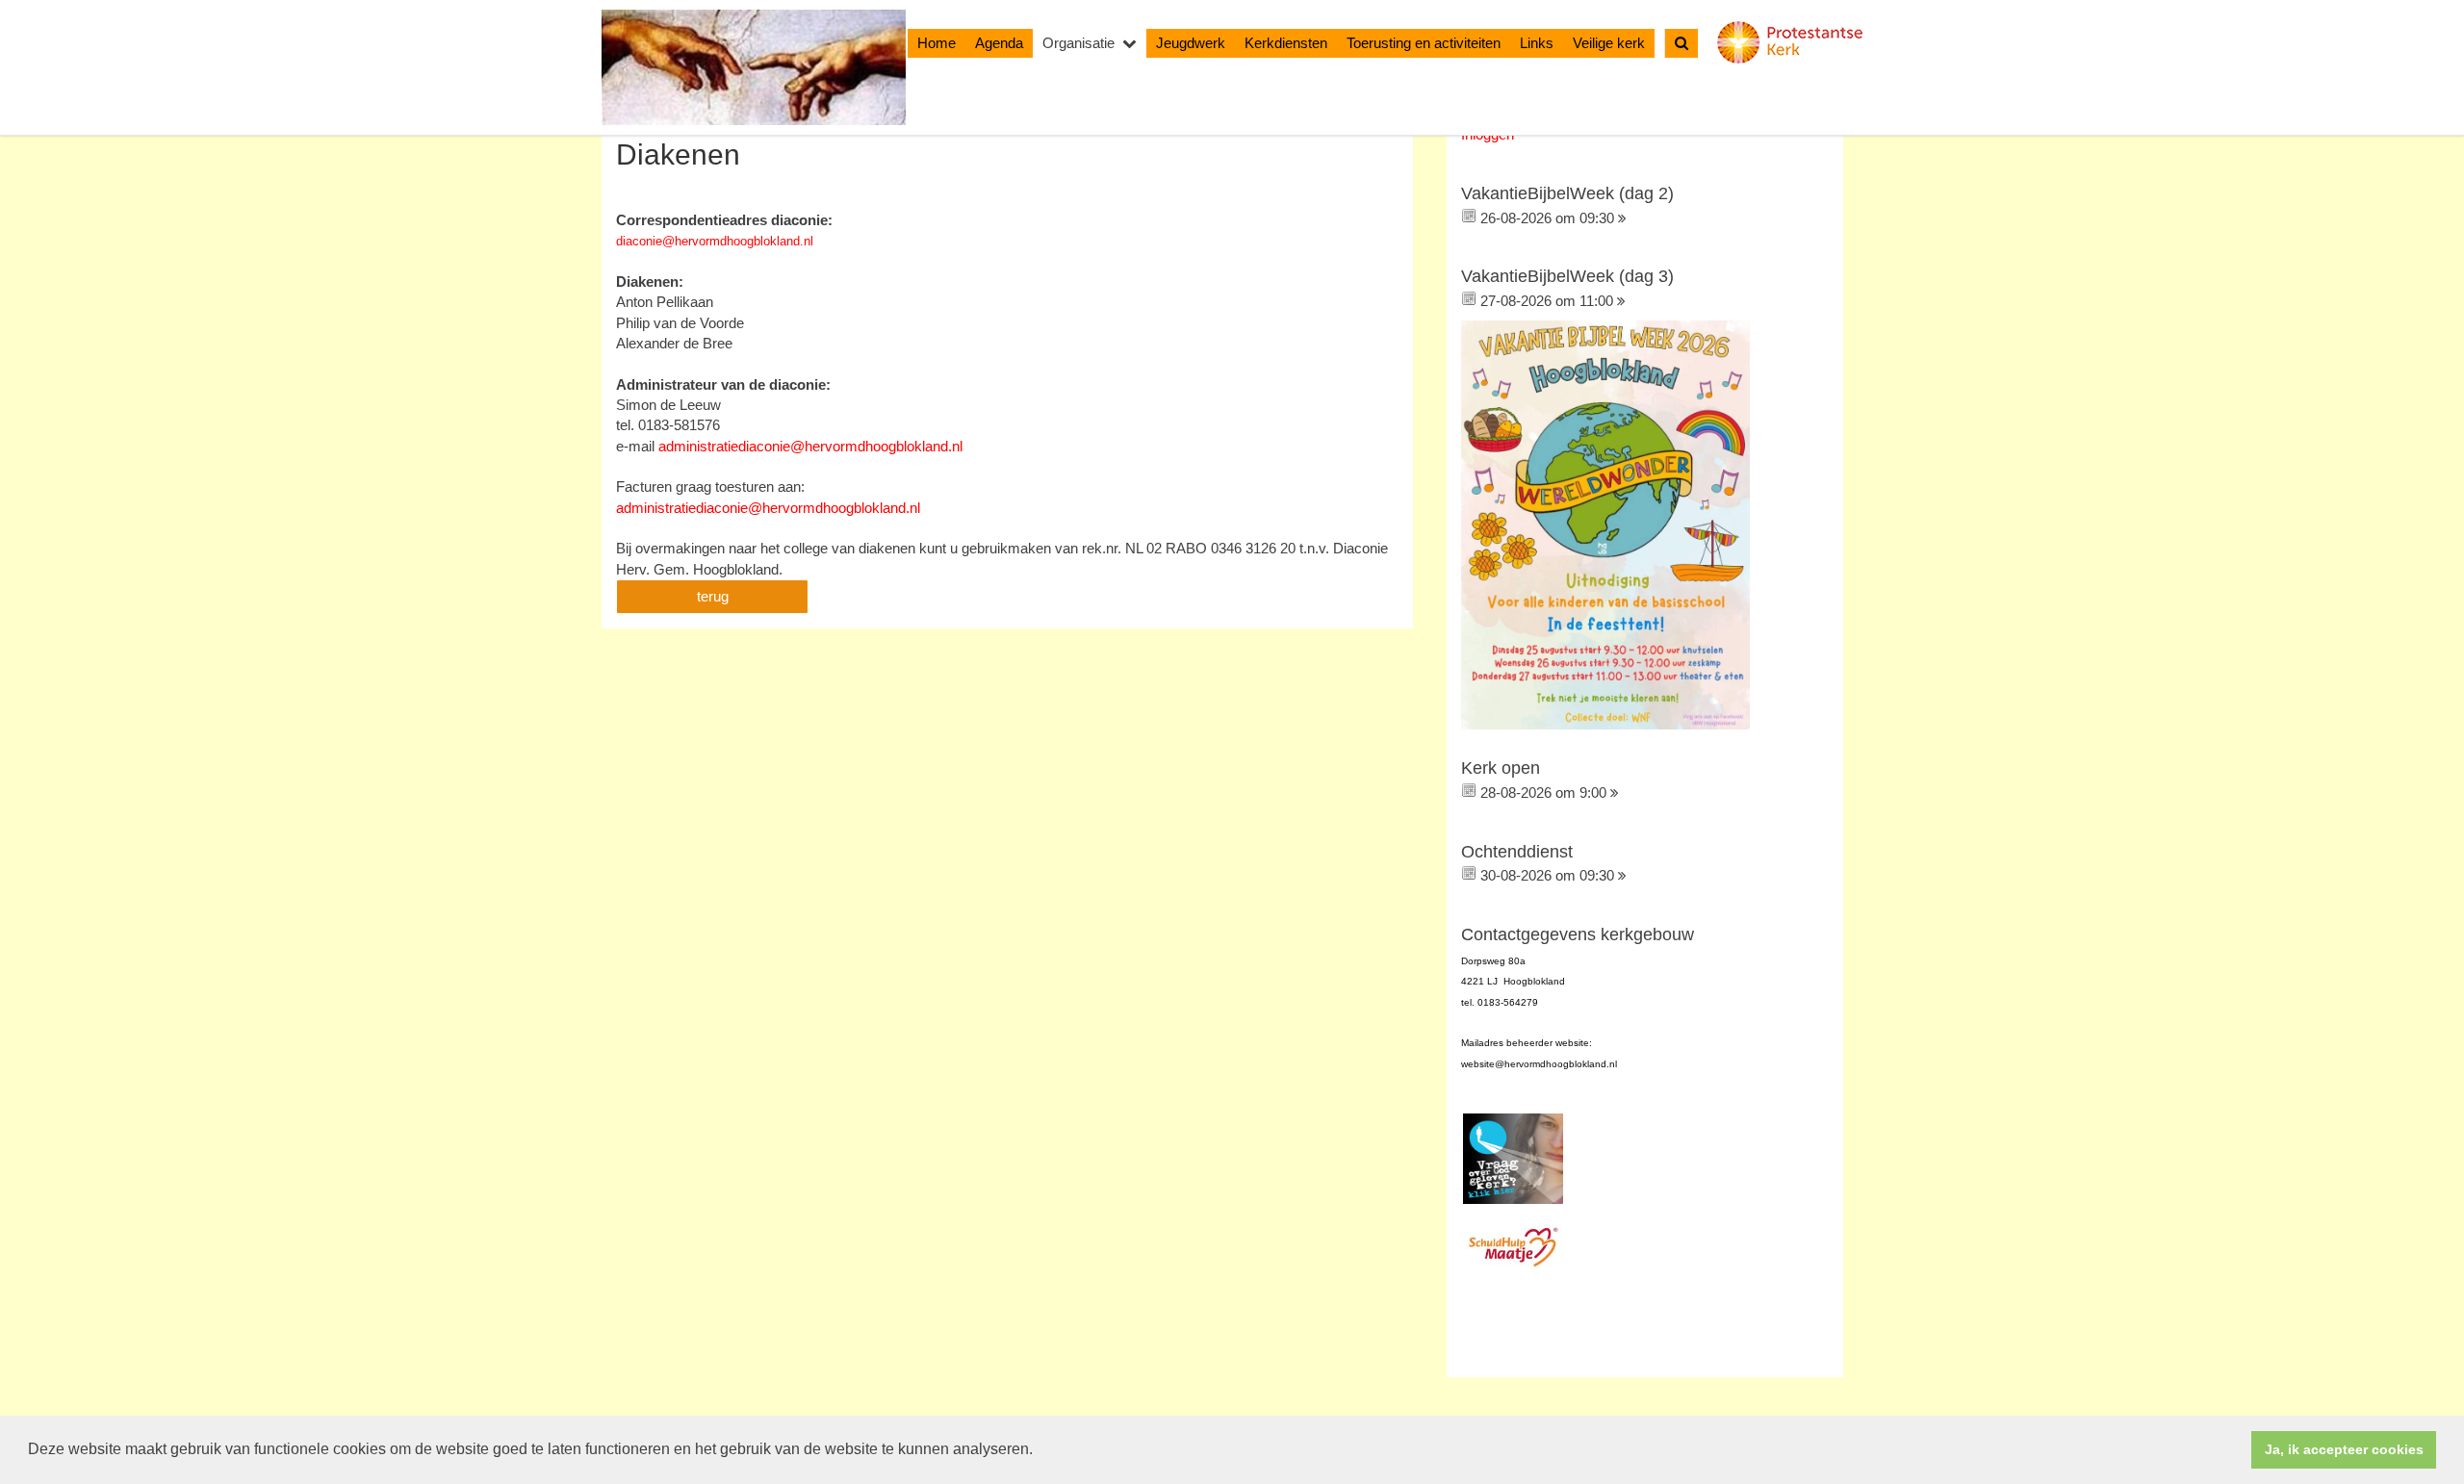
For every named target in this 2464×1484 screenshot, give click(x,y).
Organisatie (1078, 43)
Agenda (999, 43)
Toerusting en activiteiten (1424, 43)
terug (713, 596)
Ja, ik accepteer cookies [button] (2344, 1449)
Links (1537, 43)
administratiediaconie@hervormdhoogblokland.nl (810, 446)
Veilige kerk (1609, 43)
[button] (1039, 1451)
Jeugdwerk (1191, 43)
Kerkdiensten (1286, 43)
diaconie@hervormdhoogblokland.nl (715, 241)
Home (937, 43)
